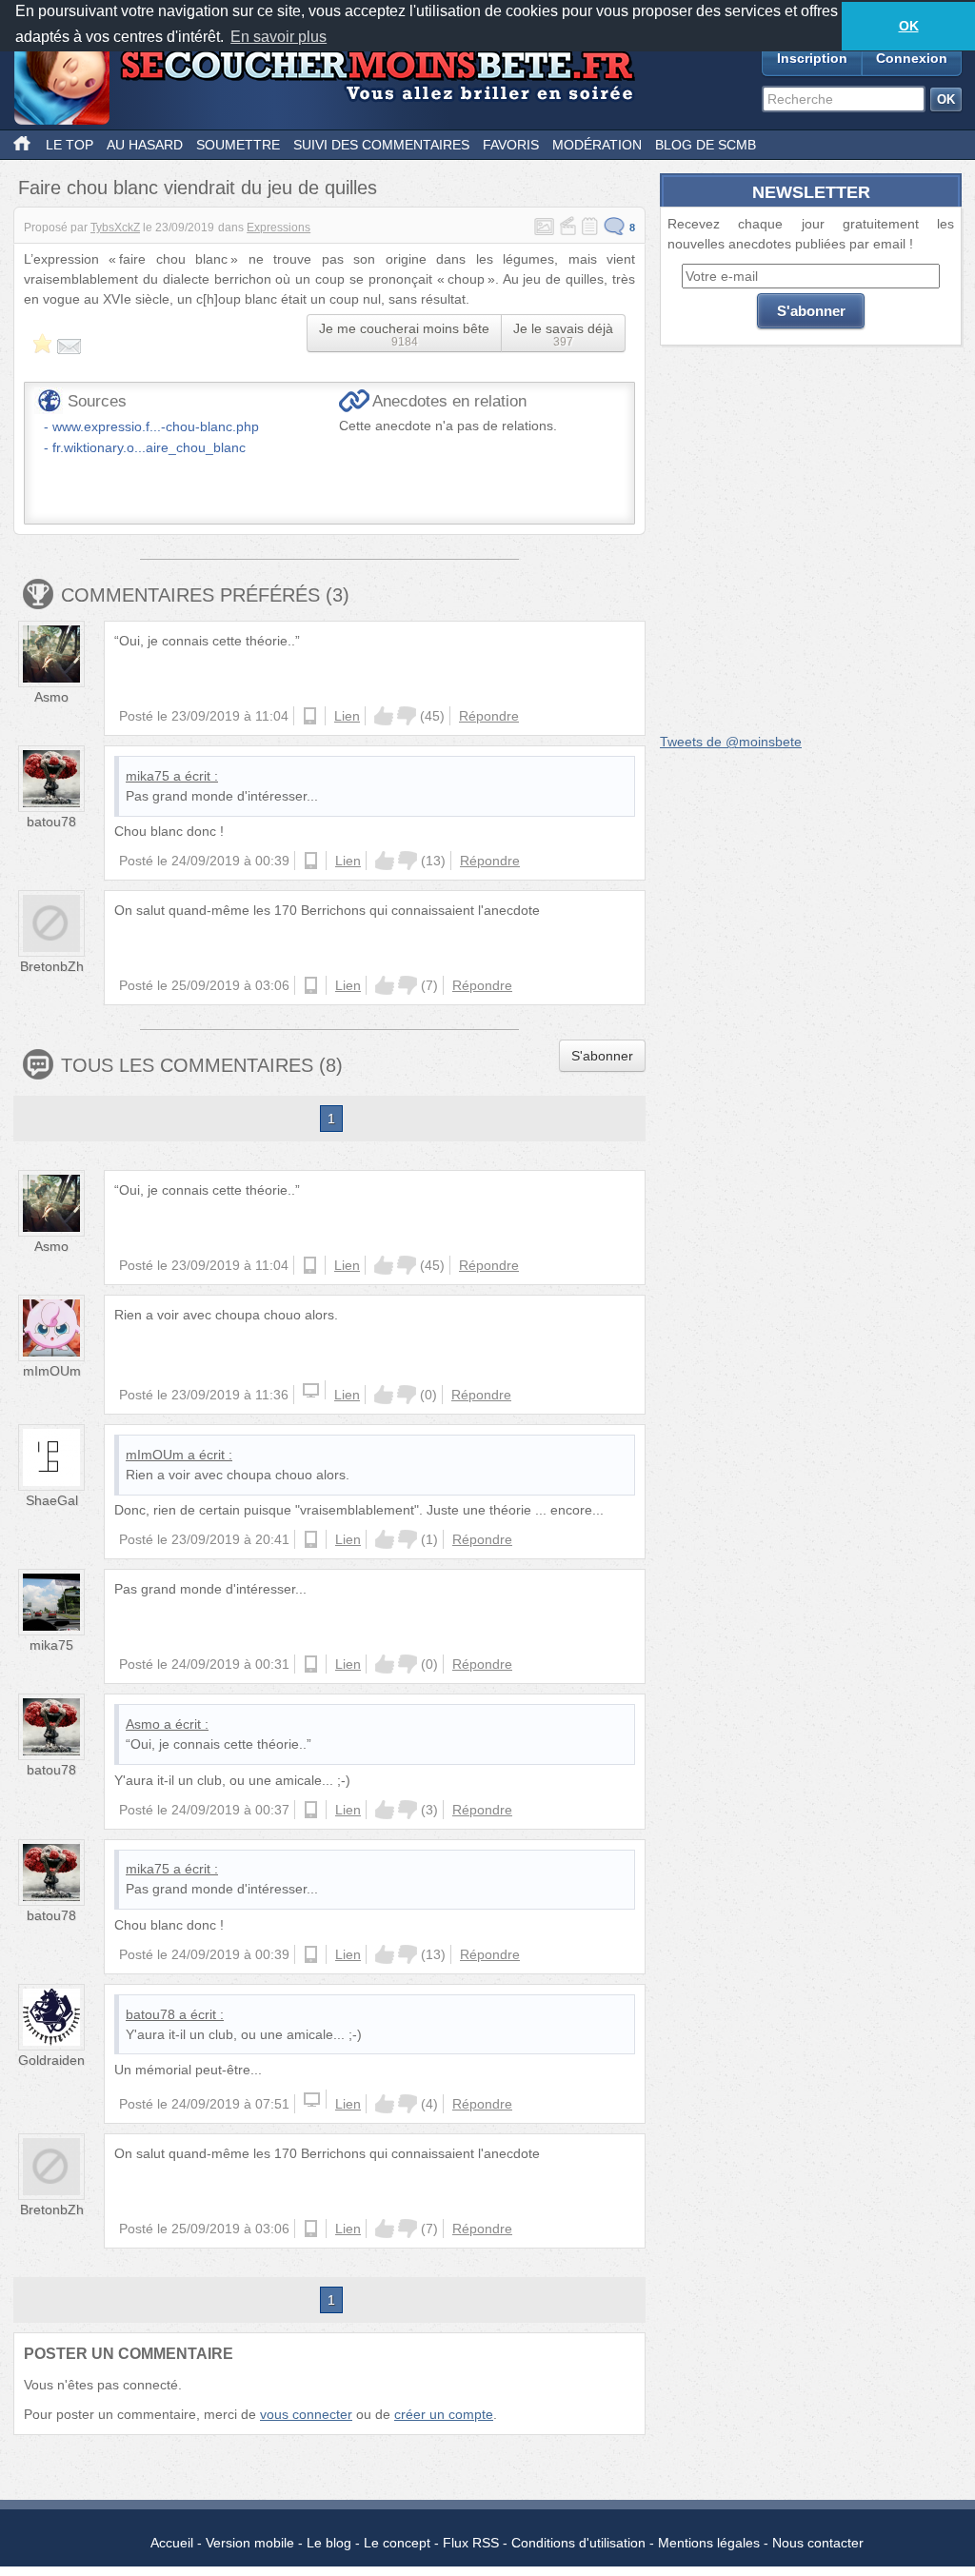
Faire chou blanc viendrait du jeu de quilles (198, 188)
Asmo (51, 697)
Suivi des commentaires (381, 145)
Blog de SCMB (706, 145)
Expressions (279, 228)
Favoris (511, 145)
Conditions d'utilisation (578, 2543)
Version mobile (250, 2543)
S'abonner (602, 1056)
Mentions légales (709, 2543)
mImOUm (52, 1371)
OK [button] (909, 26)
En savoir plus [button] (279, 37)
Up (384, 716)
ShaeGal (52, 1500)
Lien (347, 716)
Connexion (912, 58)
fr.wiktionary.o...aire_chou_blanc (149, 447)
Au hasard (145, 145)
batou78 (51, 822)
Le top (70, 145)
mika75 (148, 776)
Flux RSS (471, 2543)
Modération (597, 145)
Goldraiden (51, 2060)
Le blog (329, 2543)
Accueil (172, 2543)
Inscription (812, 58)
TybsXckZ (115, 228)
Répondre (489, 716)
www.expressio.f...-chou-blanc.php (156, 426)
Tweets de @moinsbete (731, 742)
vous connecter (306, 2414)
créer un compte (444, 2414)
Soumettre (238, 145)
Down (407, 716)
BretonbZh (52, 966)
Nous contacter (818, 2543)
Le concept (397, 2543)
